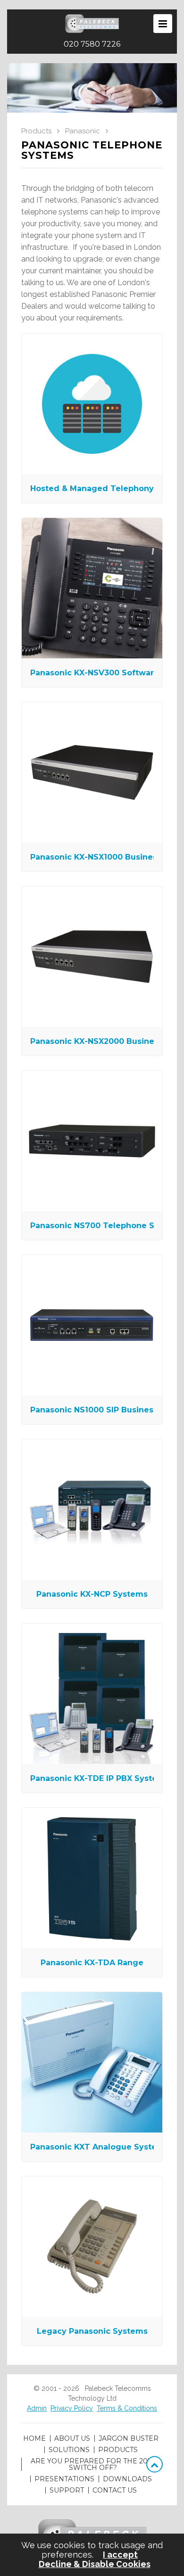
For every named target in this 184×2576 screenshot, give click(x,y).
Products (36, 131)
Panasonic (83, 131)
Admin (37, 2408)
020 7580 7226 (92, 44)
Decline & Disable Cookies (95, 2564)
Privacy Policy (72, 2408)
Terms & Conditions (127, 2408)
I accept (120, 2555)
